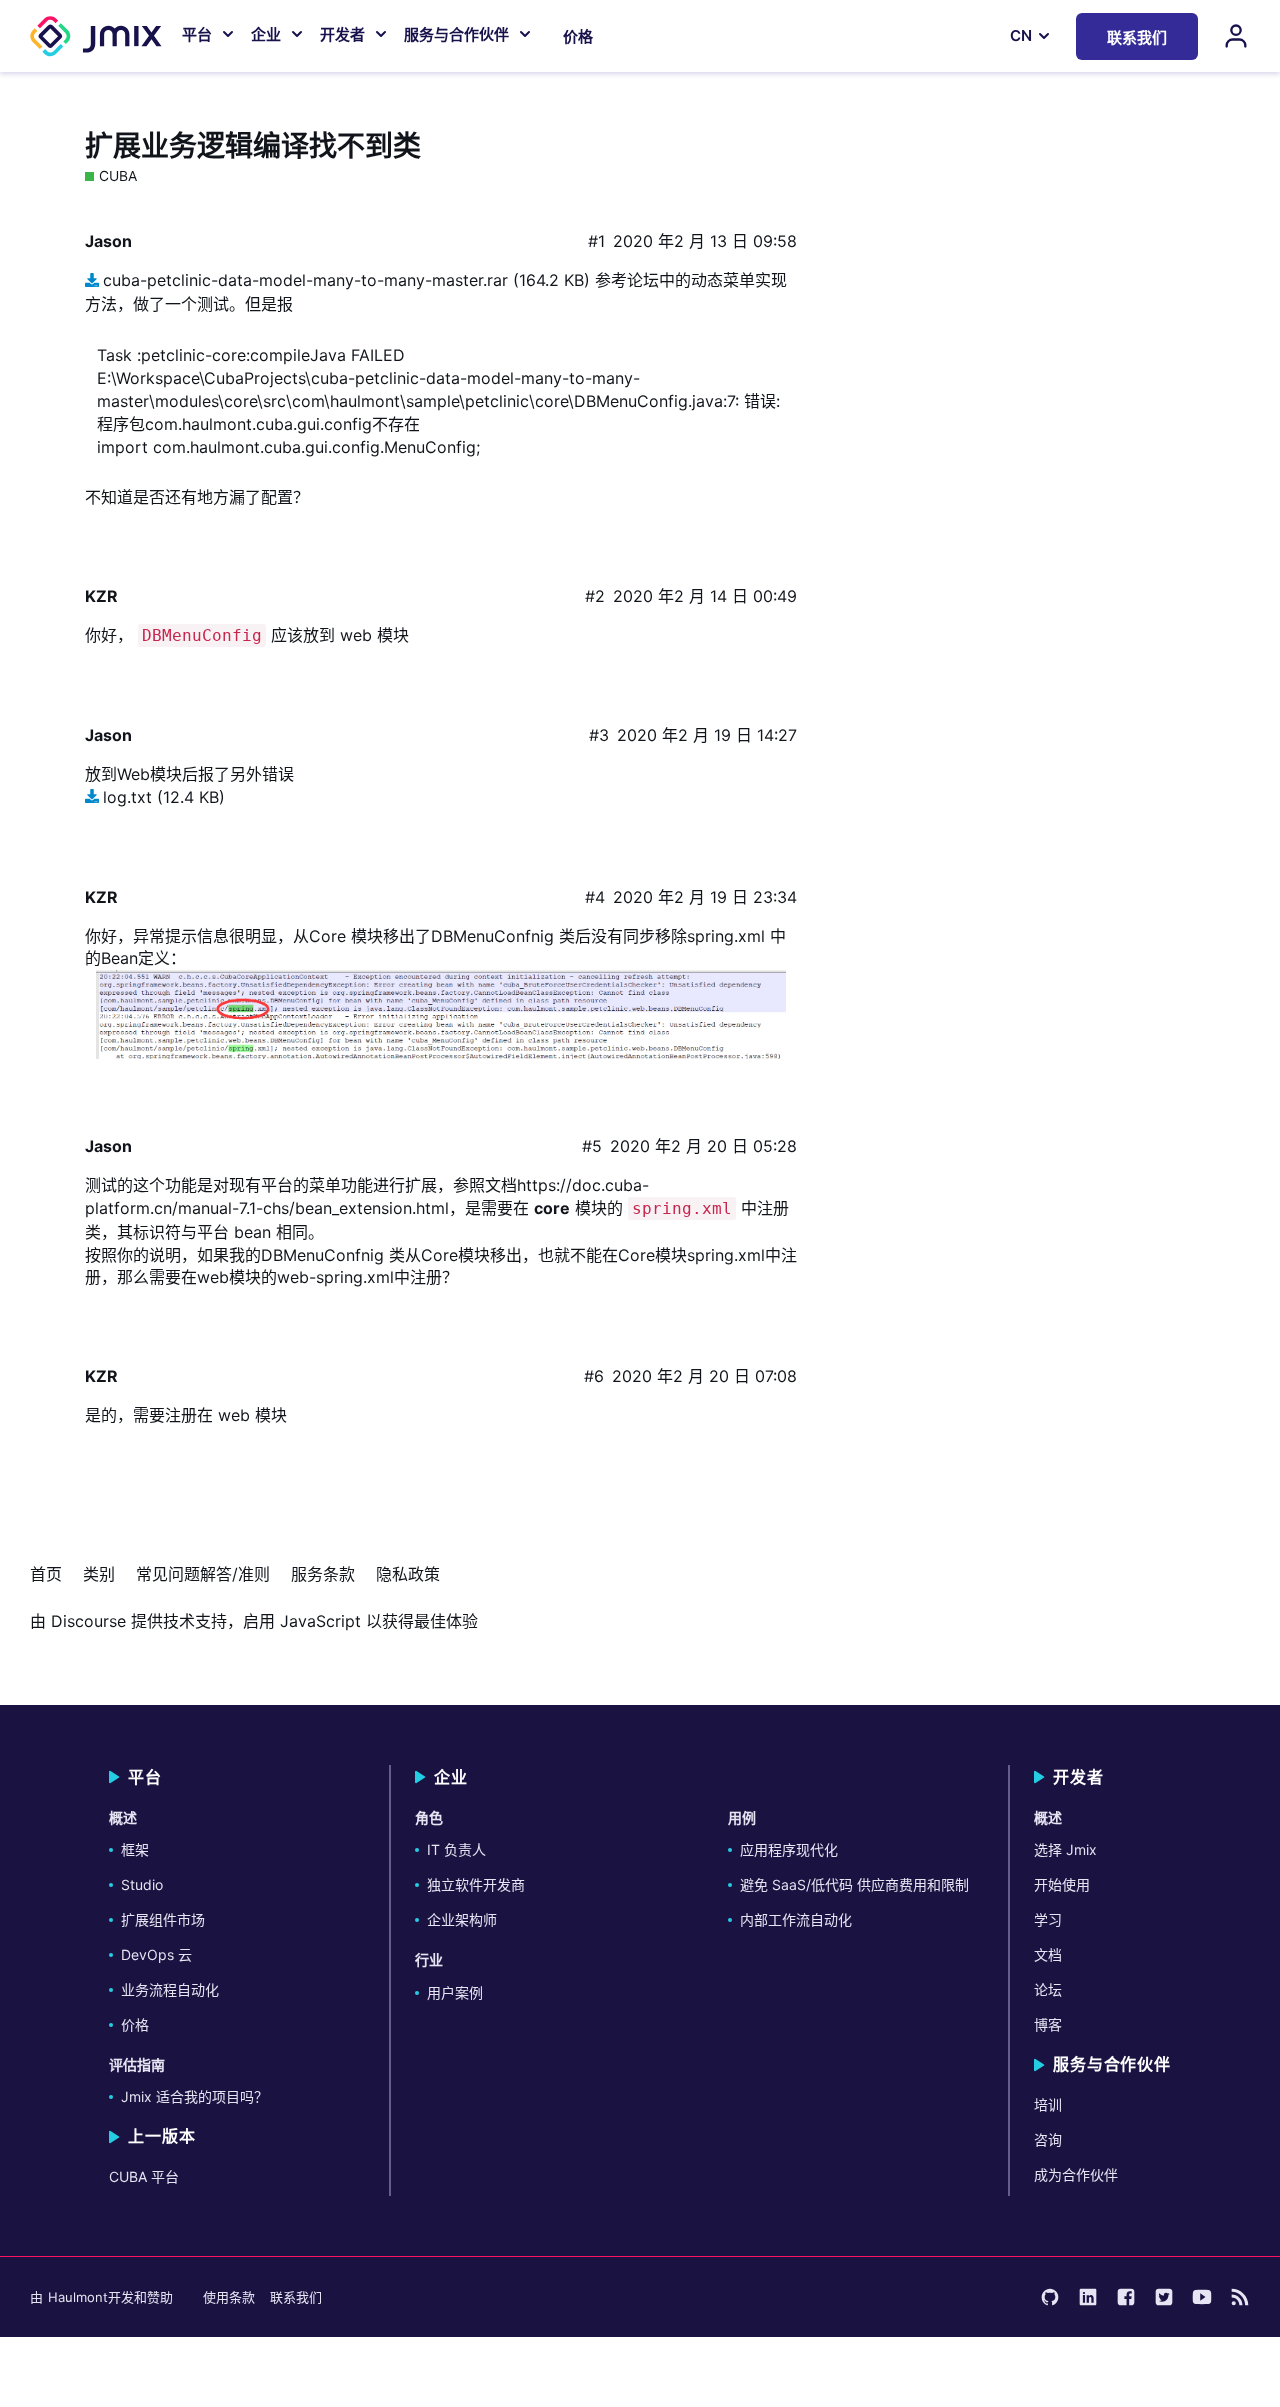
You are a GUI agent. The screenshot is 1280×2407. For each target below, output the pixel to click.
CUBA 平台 (144, 2176)
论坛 (1048, 1989)
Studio (142, 1884)
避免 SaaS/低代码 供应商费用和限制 (854, 1884)
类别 (99, 1574)
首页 (46, 1574)
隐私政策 (408, 1574)
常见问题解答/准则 (203, 1574)
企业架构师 (462, 1919)
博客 (1048, 2024)
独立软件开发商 (476, 1884)
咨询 (1048, 2139)
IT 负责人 (456, 1849)
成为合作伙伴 (1076, 2174)
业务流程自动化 (170, 1989)
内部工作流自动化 (796, 1919)
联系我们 (296, 2297)
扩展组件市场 (163, 1919)
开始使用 (1062, 1884)
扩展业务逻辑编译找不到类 (253, 146)
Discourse (88, 1621)
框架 (135, 1849)
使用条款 (229, 2297)
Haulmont (78, 2297)
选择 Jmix (1065, 1849)
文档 (1048, 1954)
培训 (1048, 2104)
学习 (1048, 1919)
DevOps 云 (156, 1954)
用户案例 (455, 1992)
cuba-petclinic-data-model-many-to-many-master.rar (305, 280)
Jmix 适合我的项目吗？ (194, 2096)
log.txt (127, 797)
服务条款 (323, 1574)
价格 (578, 36)
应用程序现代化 (789, 1849)
